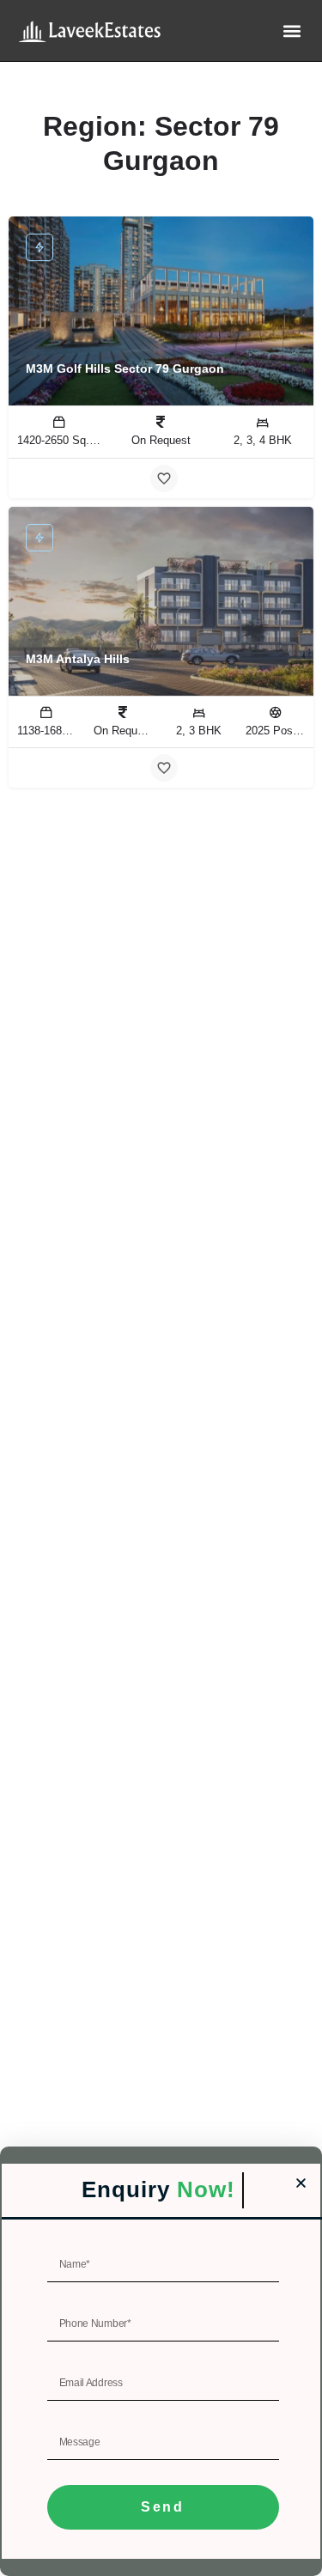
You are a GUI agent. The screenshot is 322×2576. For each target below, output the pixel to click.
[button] (292, 30)
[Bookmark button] (164, 478)
